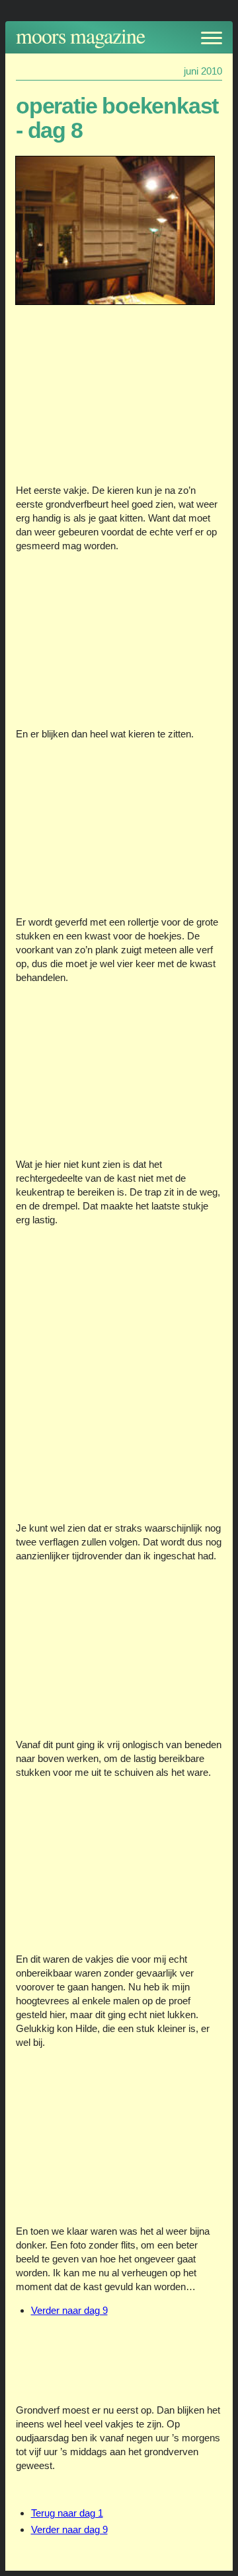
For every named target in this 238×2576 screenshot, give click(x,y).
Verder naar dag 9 (69, 2310)
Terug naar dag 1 (67, 2513)
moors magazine (80, 35)
